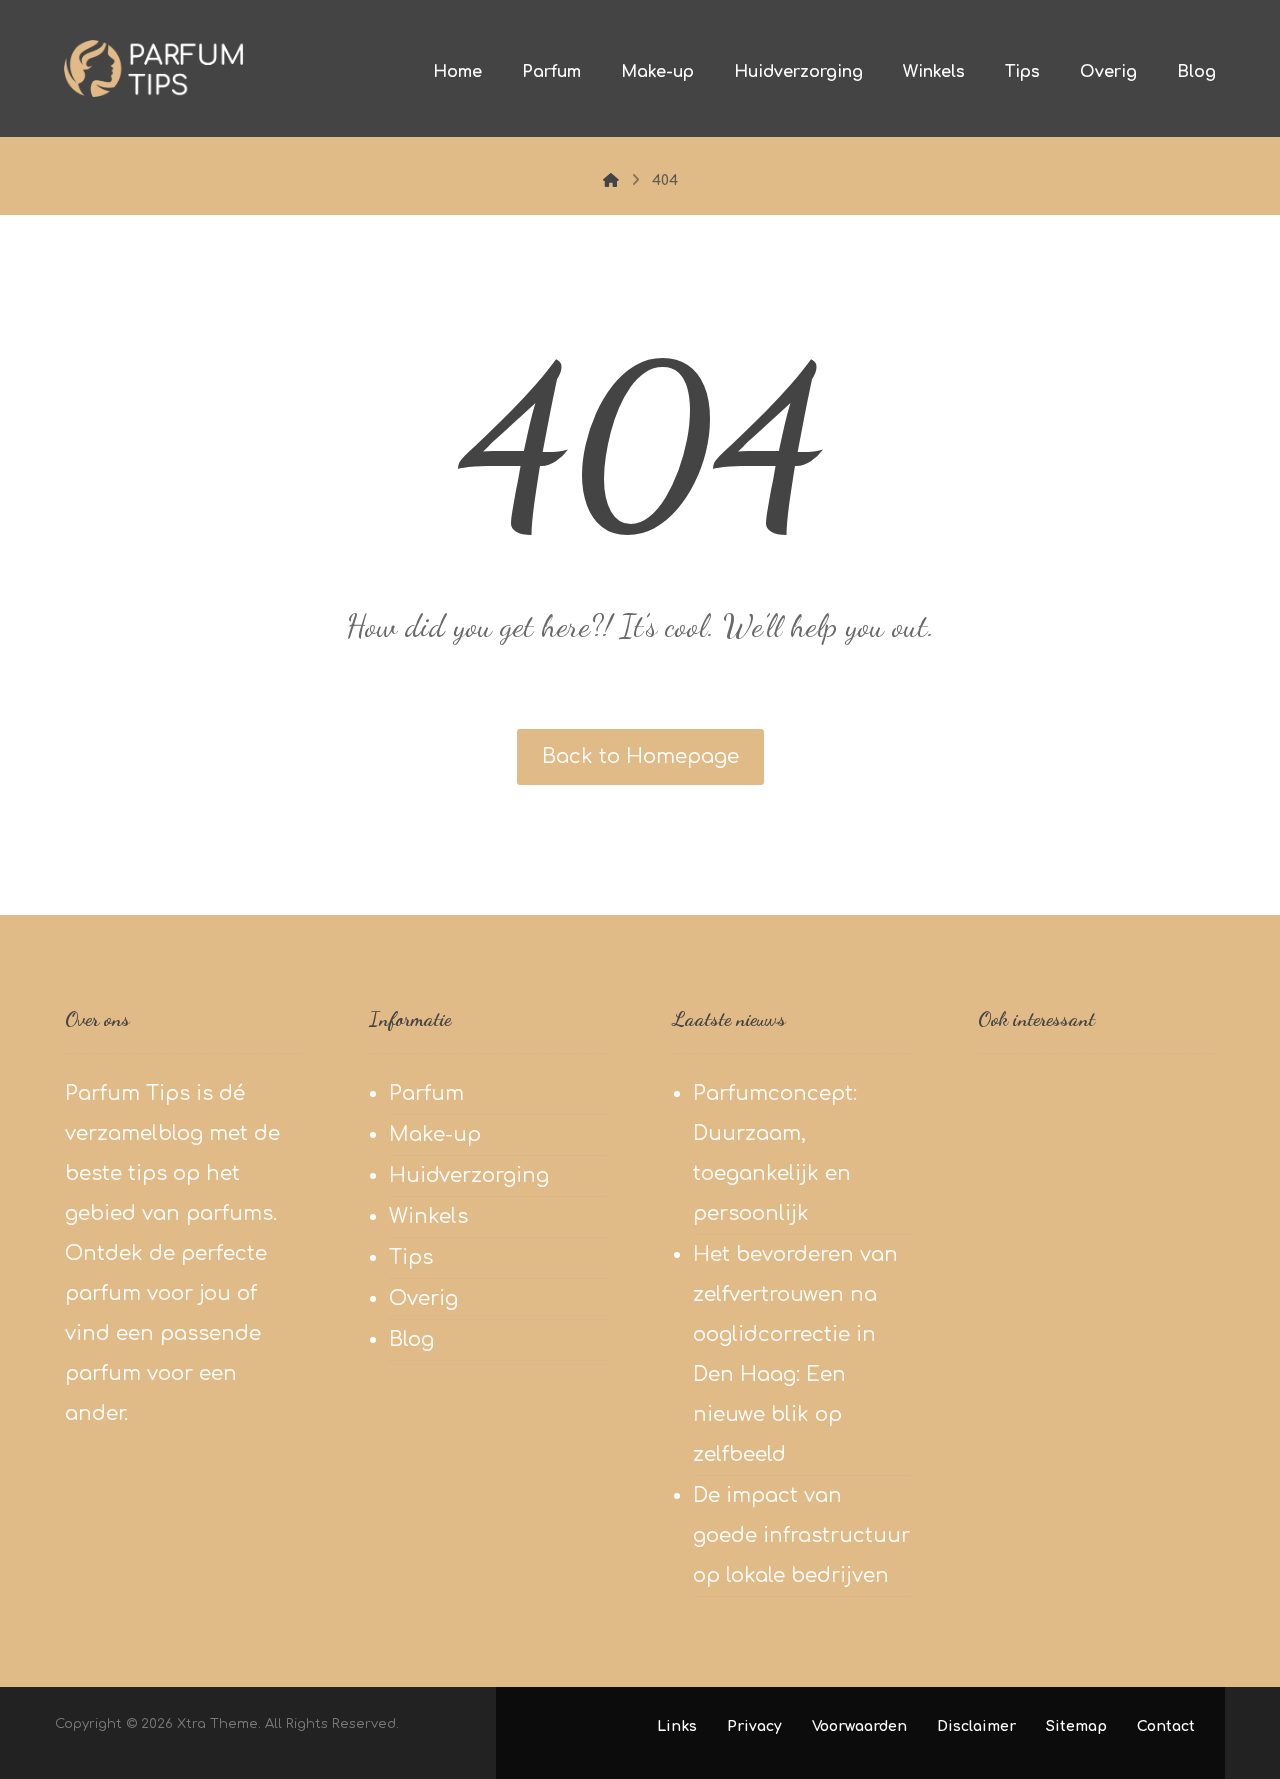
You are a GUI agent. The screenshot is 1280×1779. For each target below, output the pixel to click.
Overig (423, 1298)
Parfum (426, 1093)
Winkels (428, 1216)
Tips (411, 1257)
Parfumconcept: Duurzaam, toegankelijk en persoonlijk (775, 1153)
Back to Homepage (640, 756)
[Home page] (611, 180)
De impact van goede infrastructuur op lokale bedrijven (801, 1535)
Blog (411, 1339)
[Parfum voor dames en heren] (154, 68)
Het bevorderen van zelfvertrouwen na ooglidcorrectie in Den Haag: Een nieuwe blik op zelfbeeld (795, 1354)
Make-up (435, 1134)
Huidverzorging (469, 1175)
